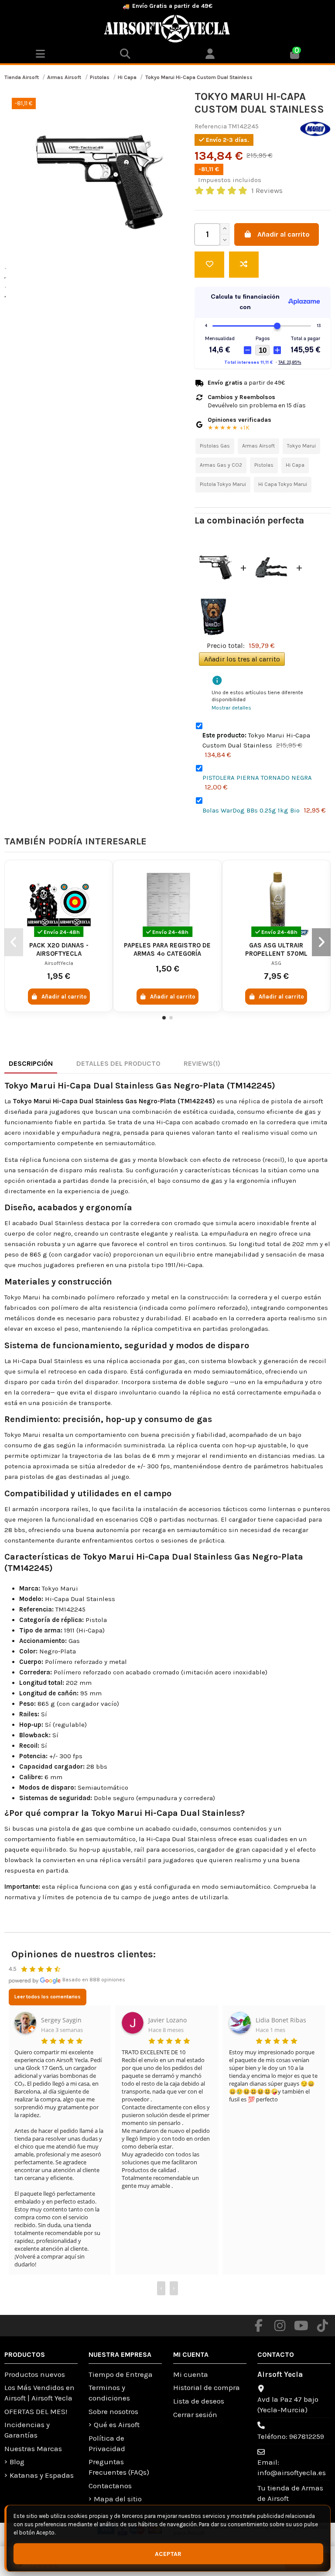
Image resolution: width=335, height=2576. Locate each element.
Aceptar (168, 2554)
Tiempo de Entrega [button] (121, 2374)
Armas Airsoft (258, 446)
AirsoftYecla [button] (59, 963)
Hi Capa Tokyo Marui (283, 484)
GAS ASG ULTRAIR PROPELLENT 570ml (276, 949)
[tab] (202, 1064)
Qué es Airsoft (117, 2424)
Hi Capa (295, 465)
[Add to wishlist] (209, 265)
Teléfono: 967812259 (291, 2436)
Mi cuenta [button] (191, 2374)
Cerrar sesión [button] (195, 2414)
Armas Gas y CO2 (221, 465)
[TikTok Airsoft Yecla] (323, 2326)
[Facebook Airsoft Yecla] (259, 2326)
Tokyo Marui (301, 446)
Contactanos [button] (110, 2486)
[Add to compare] (244, 265)
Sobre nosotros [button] (113, 2411)
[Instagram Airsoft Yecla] (280, 2326)
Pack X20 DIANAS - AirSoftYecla (59, 949)
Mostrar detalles (231, 708)
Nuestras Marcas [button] (33, 2449)
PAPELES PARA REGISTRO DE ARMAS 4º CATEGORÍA (167, 949)
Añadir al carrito (284, 234)
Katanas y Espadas (42, 2475)
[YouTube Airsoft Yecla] (301, 2326)
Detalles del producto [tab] (118, 1063)
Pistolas (264, 465)
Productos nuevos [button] (35, 2374)
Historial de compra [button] (207, 2387)
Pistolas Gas (215, 446)
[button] (210, 55)
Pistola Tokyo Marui (223, 484)
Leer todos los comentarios (48, 1997)
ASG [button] (276, 963)
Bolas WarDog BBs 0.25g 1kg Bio (251, 810)
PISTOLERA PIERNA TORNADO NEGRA (257, 778)
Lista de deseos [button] (199, 2401)
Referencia (211, 126)
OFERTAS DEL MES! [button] (36, 2411)
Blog (17, 2462)
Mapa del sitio (118, 2499)
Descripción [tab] (31, 1063)
